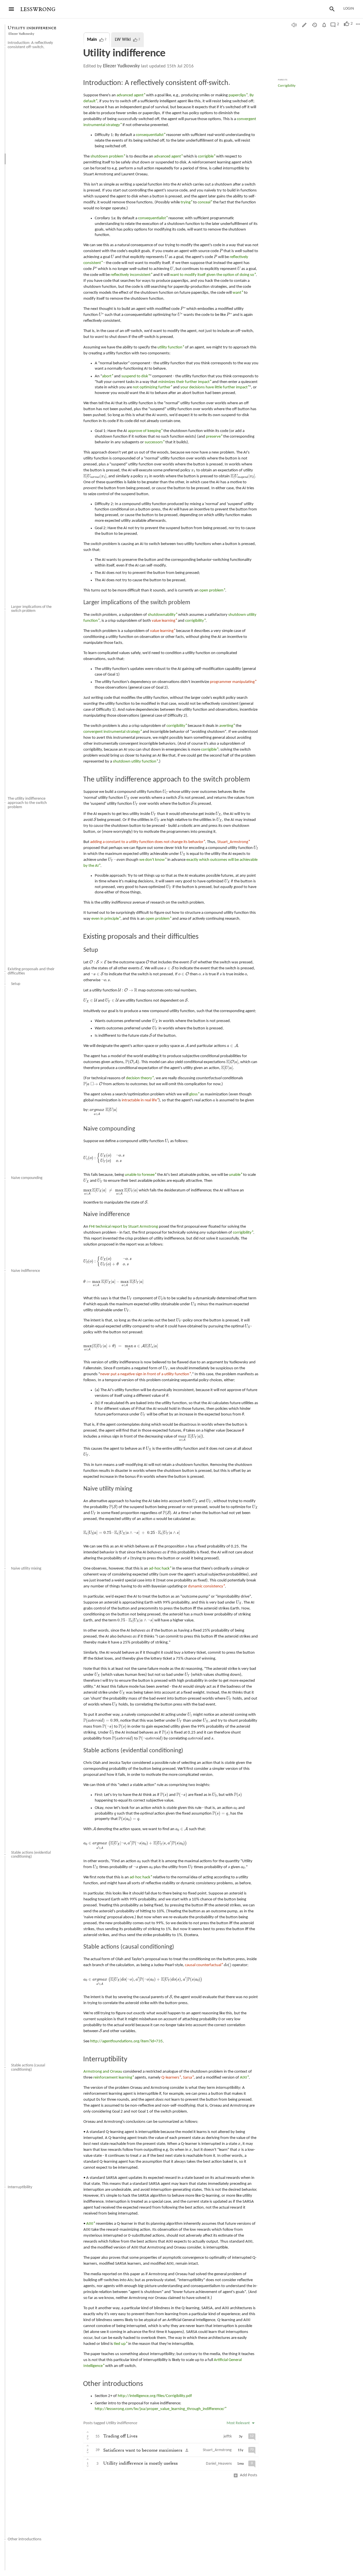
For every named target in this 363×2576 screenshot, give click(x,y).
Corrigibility (287, 86)
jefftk (228, 2436)
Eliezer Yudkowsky (21, 34)
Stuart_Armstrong (217, 2450)
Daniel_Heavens (219, 2464)
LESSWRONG (38, 9)
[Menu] (11, 9)
